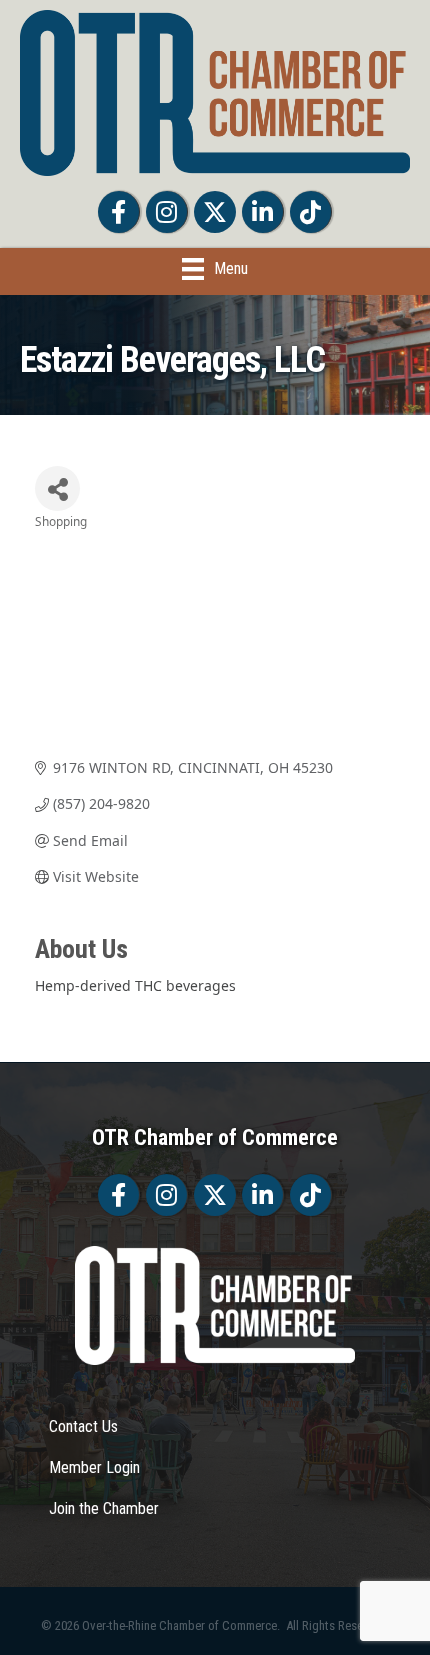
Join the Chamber (104, 1508)
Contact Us (83, 1426)
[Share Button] (57, 488)
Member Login (94, 1467)
